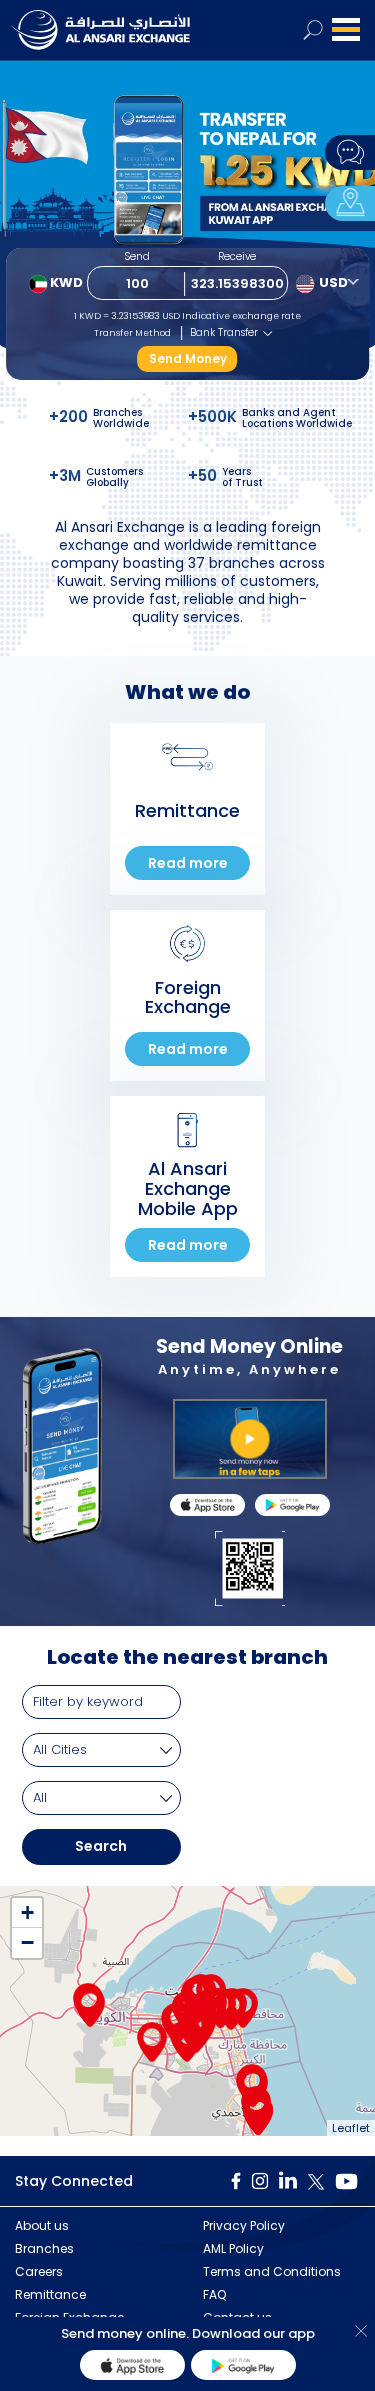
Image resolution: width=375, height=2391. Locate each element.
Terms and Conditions (272, 2271)
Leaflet (351, 2128)
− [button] (27, 1942)
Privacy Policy (244, 2225)
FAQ (214, 2294)
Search (101, 1846)
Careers (39, 2271)
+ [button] (27, 1912)
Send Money (188, 358)
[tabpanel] (187, 210)
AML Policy (233, 2248)
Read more (188, 863)
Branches (44, 2248)
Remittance (50, 2294)
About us (42, 2225)
